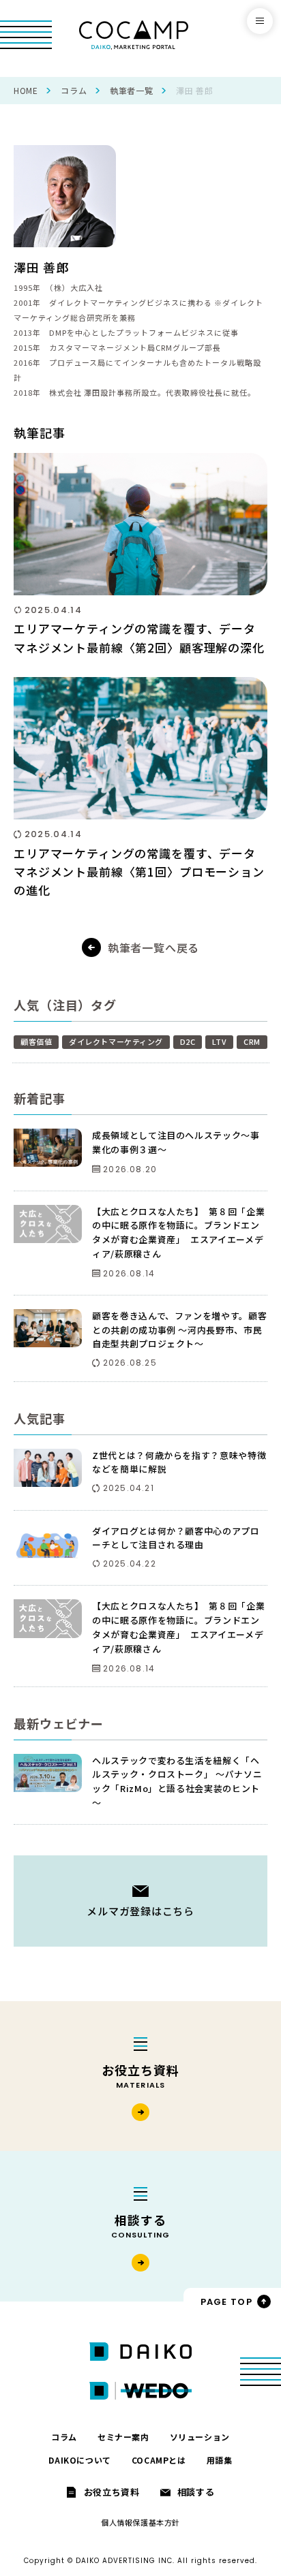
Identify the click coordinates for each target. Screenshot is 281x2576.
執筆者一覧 (131, 90)
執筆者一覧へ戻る (153, 947)
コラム (74, 90)
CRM (252, 1041)
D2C (188, 1041)
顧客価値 (36, 1041)
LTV (219, 1041)
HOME (26, 90)
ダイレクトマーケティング (116, 1041)
